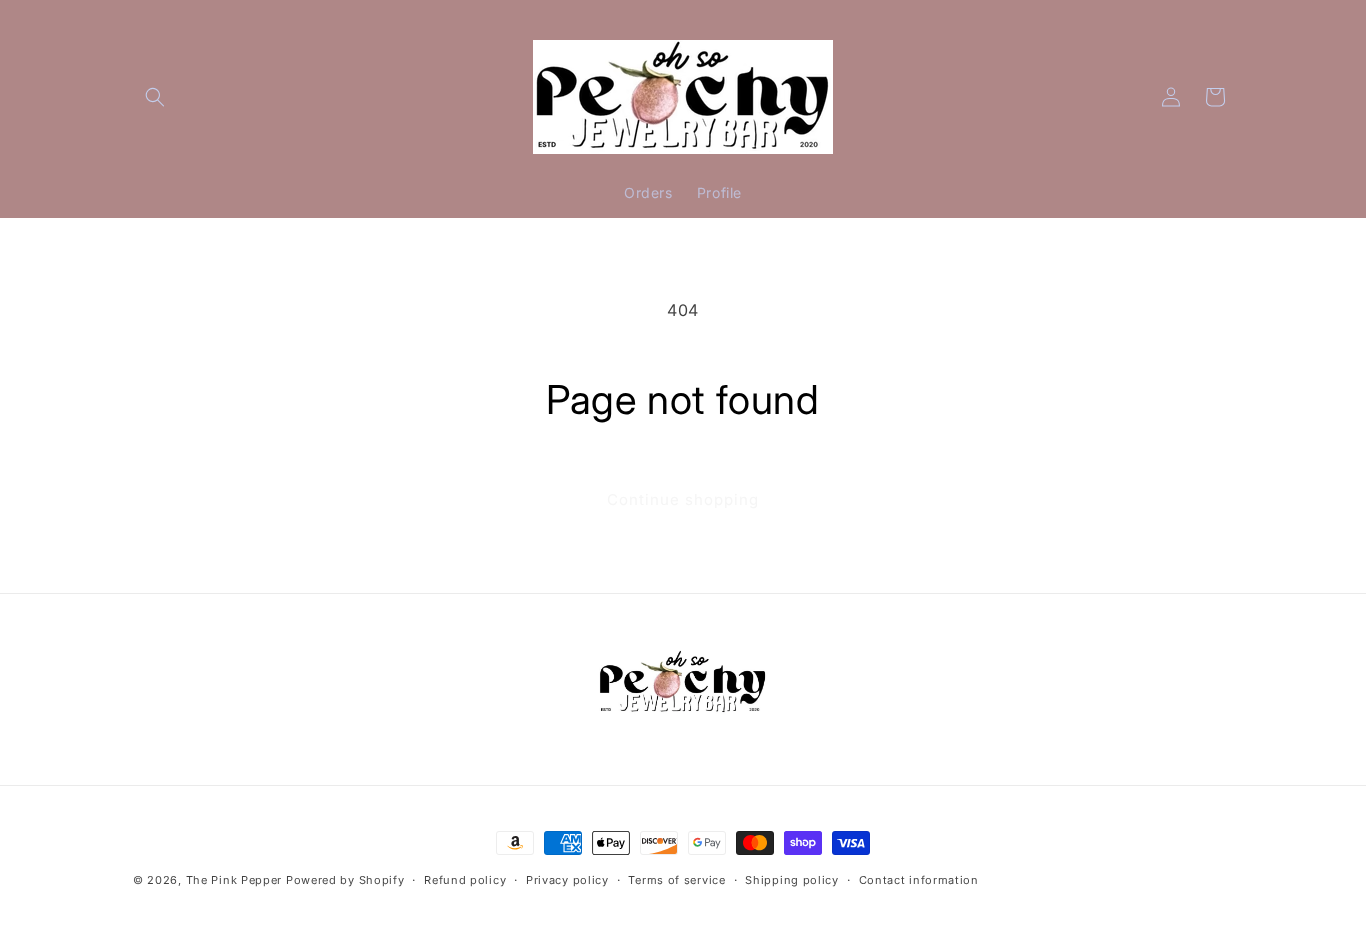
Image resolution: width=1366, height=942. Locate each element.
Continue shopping (683, 499)
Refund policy (465, 880)
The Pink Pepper (234, 880)
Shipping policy (792, 880)
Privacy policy (567, 880)
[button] (155, 97)
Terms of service (676, 880)
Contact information (919, 880)
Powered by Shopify (345, 880)
